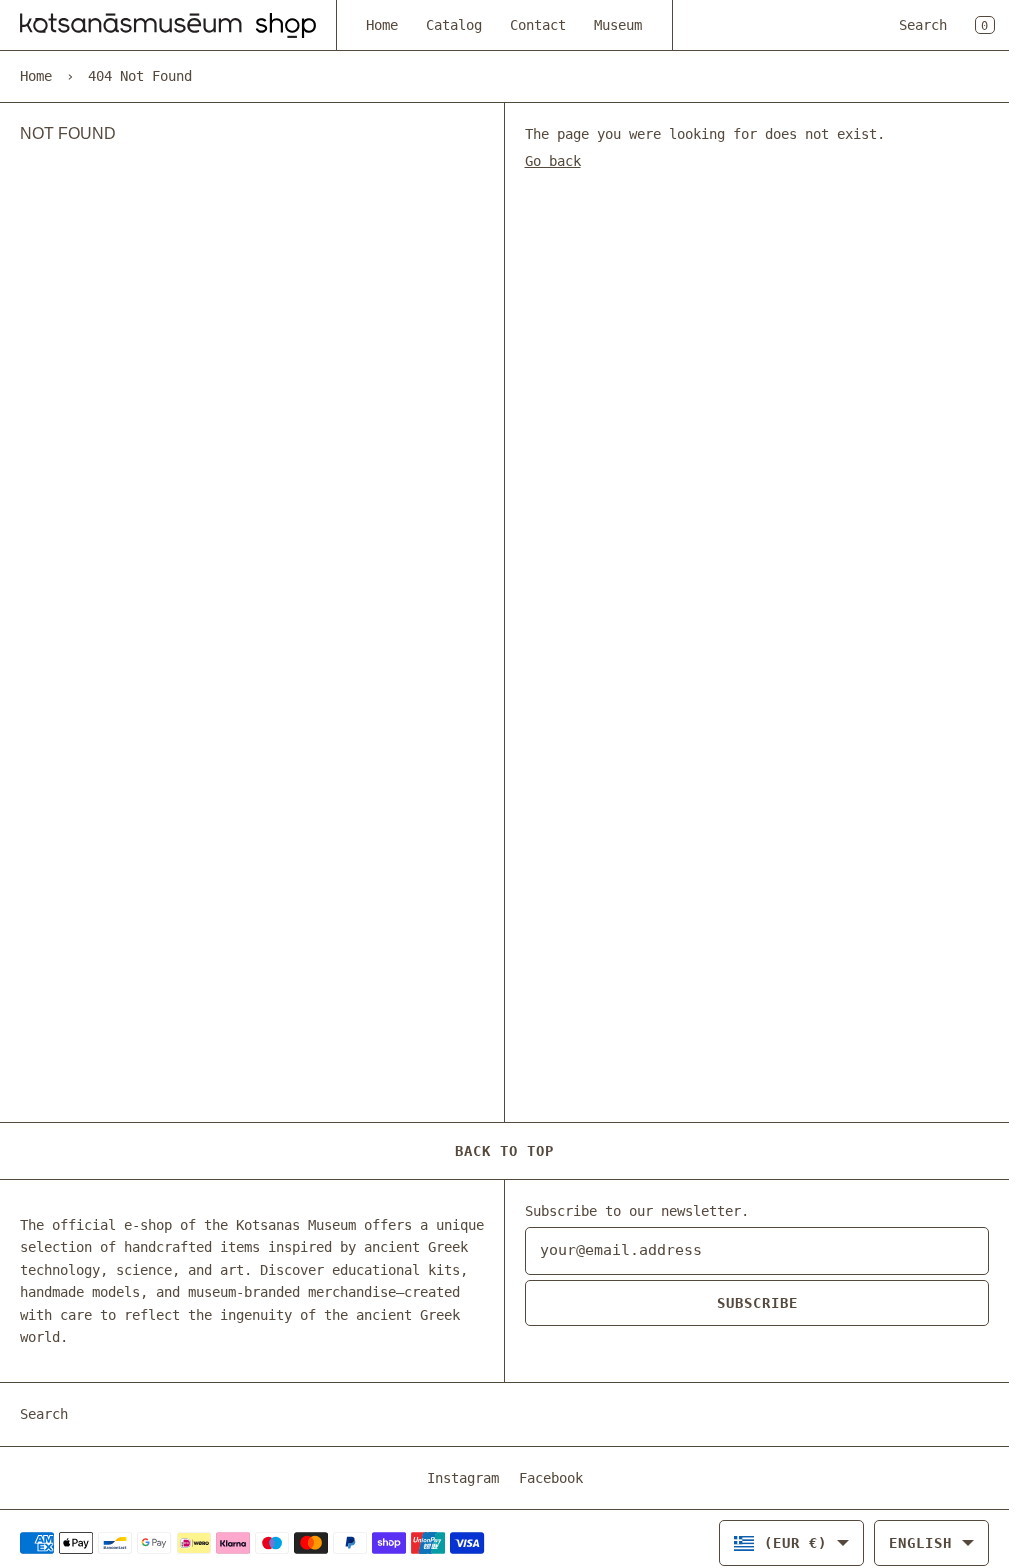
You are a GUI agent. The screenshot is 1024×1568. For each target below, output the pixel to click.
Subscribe (757, 1303)
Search (923, 25)
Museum (618, 25)
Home (382, 25)
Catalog (454, 25)
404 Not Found (140, 76)
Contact (538, 25)
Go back (553, 161)
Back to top (504, 1151)
